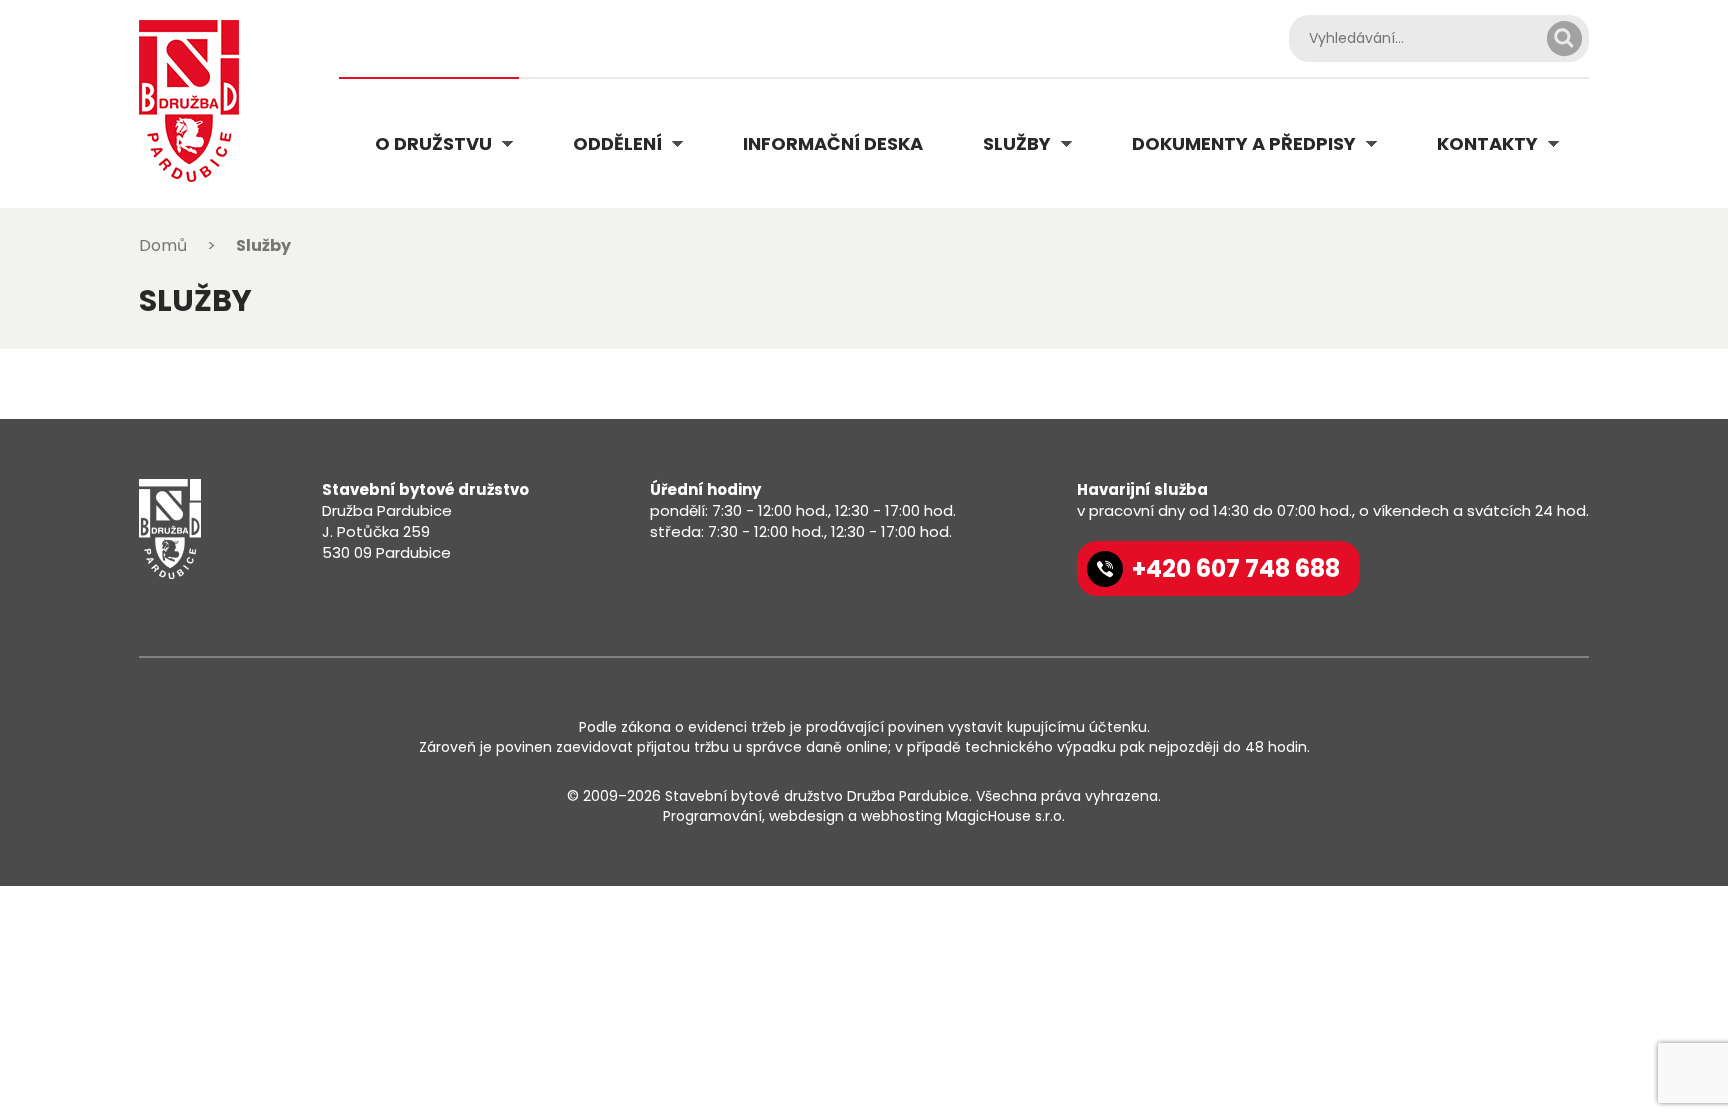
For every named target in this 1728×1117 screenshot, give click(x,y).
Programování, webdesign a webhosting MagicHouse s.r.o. (864, 816)
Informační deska (833, 143)
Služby (1017, 143)
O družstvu (433, 143)
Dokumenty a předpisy (1244, 143)
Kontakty (1487, 143)
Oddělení (617, 143)
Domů (163, 245)
